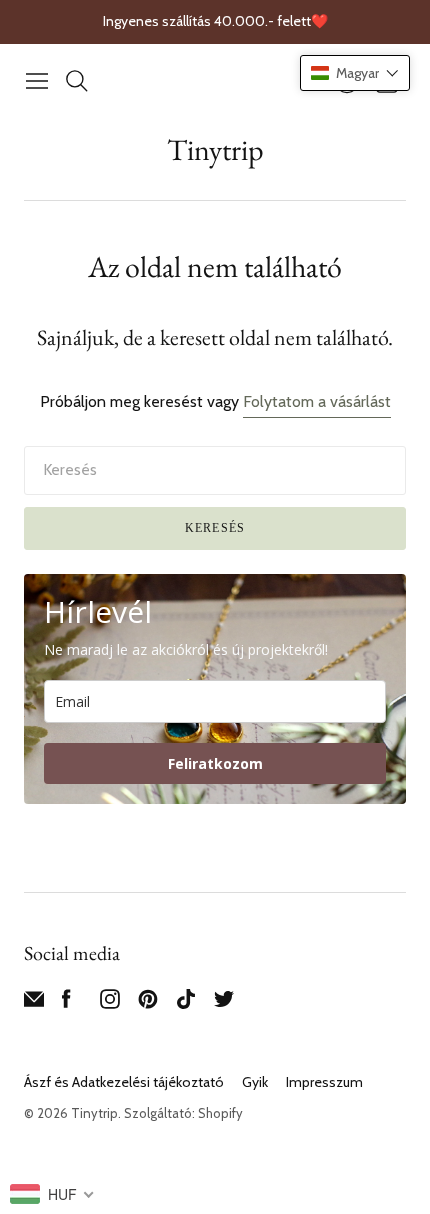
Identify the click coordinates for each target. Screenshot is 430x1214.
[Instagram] (110, 1003)
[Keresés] (77, 81)
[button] (355, 73)
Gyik (255, 1082)
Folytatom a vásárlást (317, 401)
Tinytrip (215, 149)
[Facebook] (66, 1003)
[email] (34, 1003)
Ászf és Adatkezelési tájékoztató (124, 1082)
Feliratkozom (215, 763)
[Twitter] (224, 1003)
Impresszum (324, 1082)
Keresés (215, 528)
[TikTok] (186, 1003)
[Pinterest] (148, 1003)
